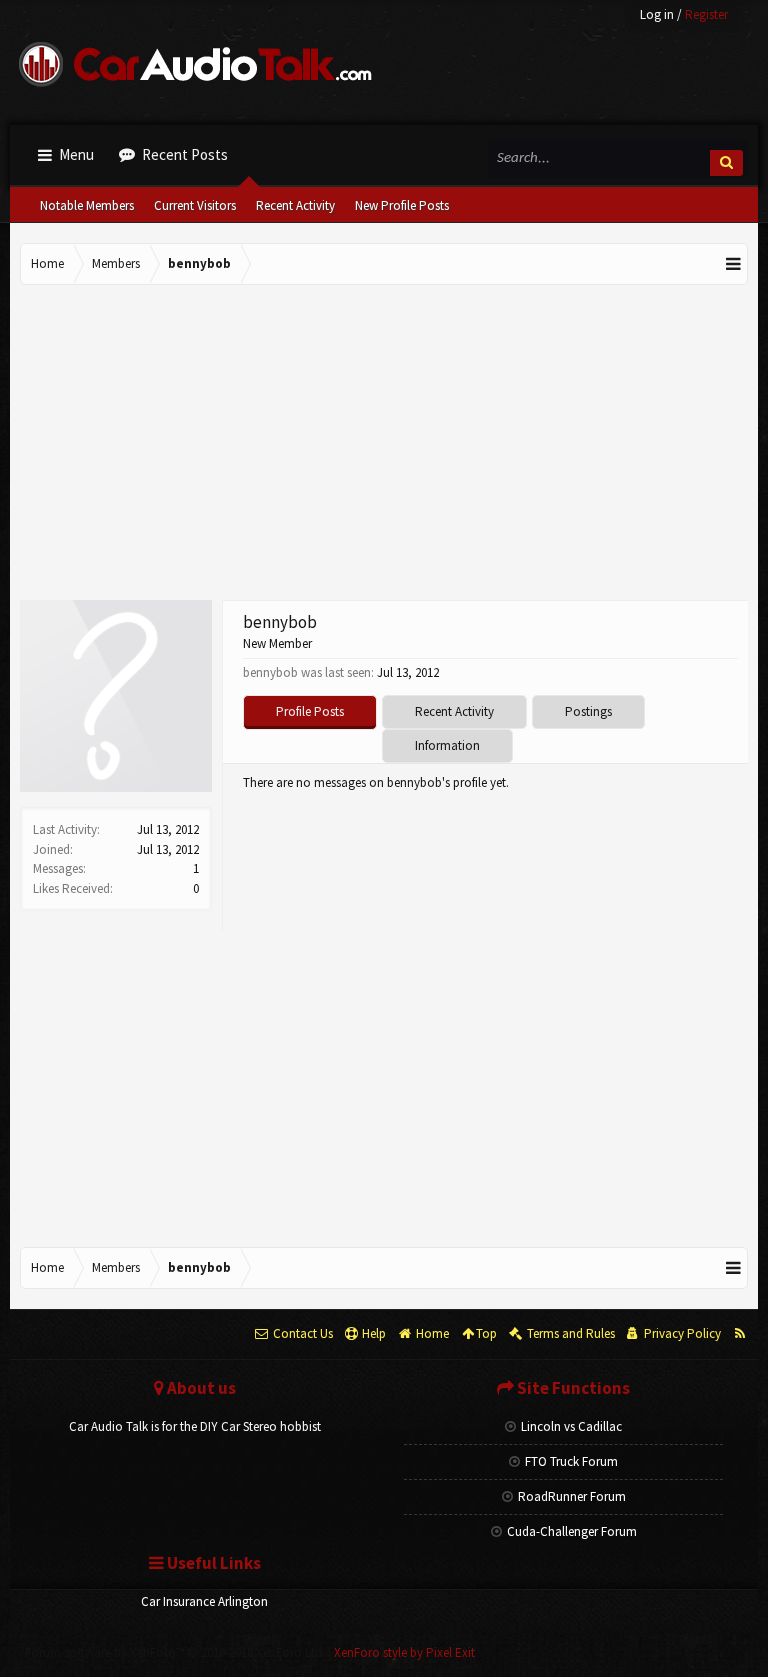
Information (447, 745)
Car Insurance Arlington (204, 1601)
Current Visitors (195, 205)
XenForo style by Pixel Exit (404, 1652)
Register (706, 14)
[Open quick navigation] (734, 264)
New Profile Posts (402, 205)
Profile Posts (310, 711)
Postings (588, 711)
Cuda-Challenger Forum (572, 1531)
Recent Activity (295, 205)
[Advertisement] (384, 445)
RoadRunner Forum (572, 1496)
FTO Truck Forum (571, 1461)
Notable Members (87, 205)
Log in (657, 14)
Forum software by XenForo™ (175, 1652)
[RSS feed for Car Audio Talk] (739, 1334)
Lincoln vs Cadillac (571, 1426)
